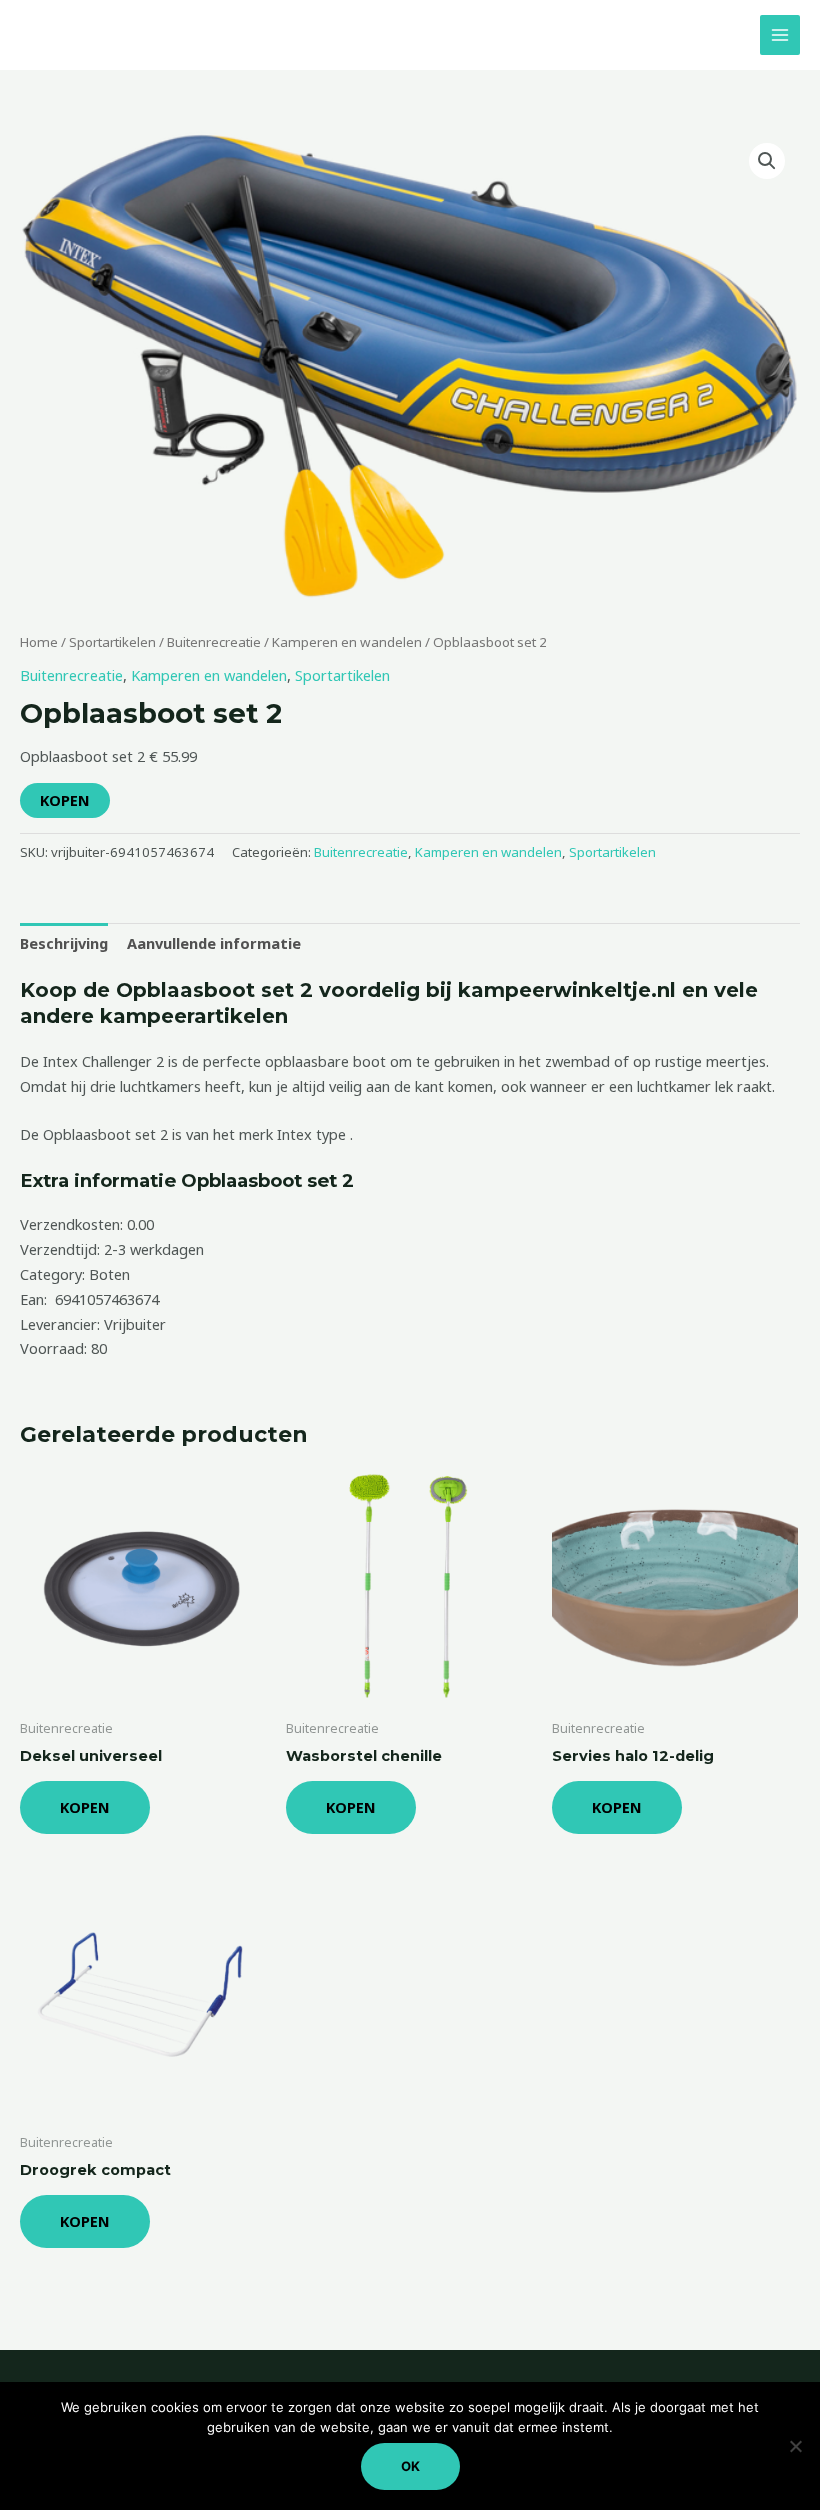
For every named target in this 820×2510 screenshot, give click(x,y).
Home (39, 642)
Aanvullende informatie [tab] (214, 943)
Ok (410, 2466)
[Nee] (795, 2446)
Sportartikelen (112, 642)
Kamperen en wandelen (347, 642)
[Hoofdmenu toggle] (780, 35)
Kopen (65, 800)
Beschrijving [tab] (64, 943)
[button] (767, 161)
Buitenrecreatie (214, 642)
